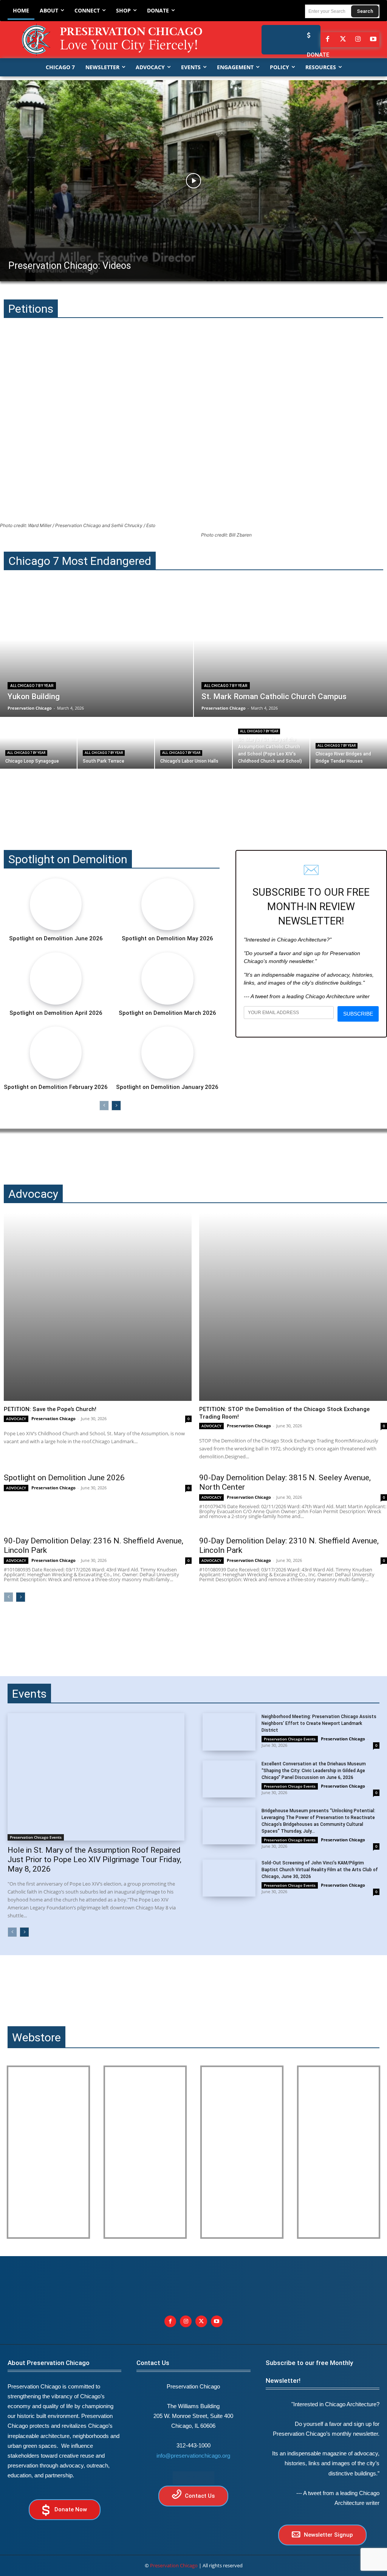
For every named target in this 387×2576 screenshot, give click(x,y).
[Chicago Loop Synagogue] (38, 743)
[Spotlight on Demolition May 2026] (167, 904)
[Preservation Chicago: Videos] (193, 181)
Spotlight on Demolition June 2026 (56, 938)
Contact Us (153, 2363)
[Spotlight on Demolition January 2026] (167, 1053)
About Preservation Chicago (49, 2363)
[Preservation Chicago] (113, 40)
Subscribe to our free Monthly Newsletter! (309, 2372)
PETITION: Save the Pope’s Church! (50, 1409)
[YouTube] (373, 40)
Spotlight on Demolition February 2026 (56, 1087)
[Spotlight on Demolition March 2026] (167, 979)
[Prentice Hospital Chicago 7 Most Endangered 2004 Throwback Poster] (48, 2152)
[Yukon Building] (97, 653)
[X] (201, 2321)
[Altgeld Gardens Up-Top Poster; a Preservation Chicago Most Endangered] (145, 2152)
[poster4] (242, 2152)
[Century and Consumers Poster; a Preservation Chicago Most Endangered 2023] (339, 2152)
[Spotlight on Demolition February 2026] (56, 1053)
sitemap (193, 2478)
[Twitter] (343, 40)
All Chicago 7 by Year (32, 686)
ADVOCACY (16, 1419)
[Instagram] (358, 40)
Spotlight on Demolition (68, 859)
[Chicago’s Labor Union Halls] (193, 743)
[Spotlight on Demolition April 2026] (56, 979)
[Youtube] (217, 2321)
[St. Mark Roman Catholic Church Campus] (290, 653)
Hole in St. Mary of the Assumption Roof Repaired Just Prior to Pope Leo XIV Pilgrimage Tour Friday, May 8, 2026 (94, 1859)
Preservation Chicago (53, 1418)
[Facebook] (328, 40)
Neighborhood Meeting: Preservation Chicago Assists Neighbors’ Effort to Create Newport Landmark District (319, 1723)
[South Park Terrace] (116, 743)
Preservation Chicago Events (36, 1837)
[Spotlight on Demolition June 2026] (56, 904)
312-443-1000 (193, 2445)
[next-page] (116, 1106)
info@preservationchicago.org (193, 2456)
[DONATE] (307, 35)
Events (29, 1694)
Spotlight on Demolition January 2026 (167, 1087)
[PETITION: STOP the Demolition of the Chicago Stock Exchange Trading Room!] (293, 1307)
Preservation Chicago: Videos (70, 266)
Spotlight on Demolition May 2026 (167, 938)
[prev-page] (104, 1106)
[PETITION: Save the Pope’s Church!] (98, 1307)
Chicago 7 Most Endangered (80, 561)
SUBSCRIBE (358, 1014)
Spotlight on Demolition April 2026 (56, 1013)
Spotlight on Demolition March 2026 (167, 1013)
